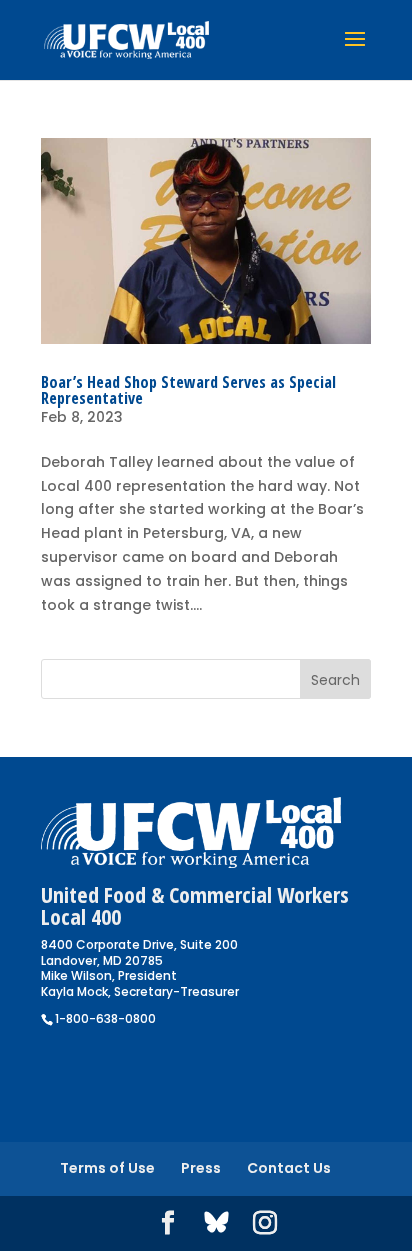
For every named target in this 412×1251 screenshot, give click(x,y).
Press (201, 1168)
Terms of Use (107, 1168)
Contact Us (289, 1168)
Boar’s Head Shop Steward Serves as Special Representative (188, 390)
